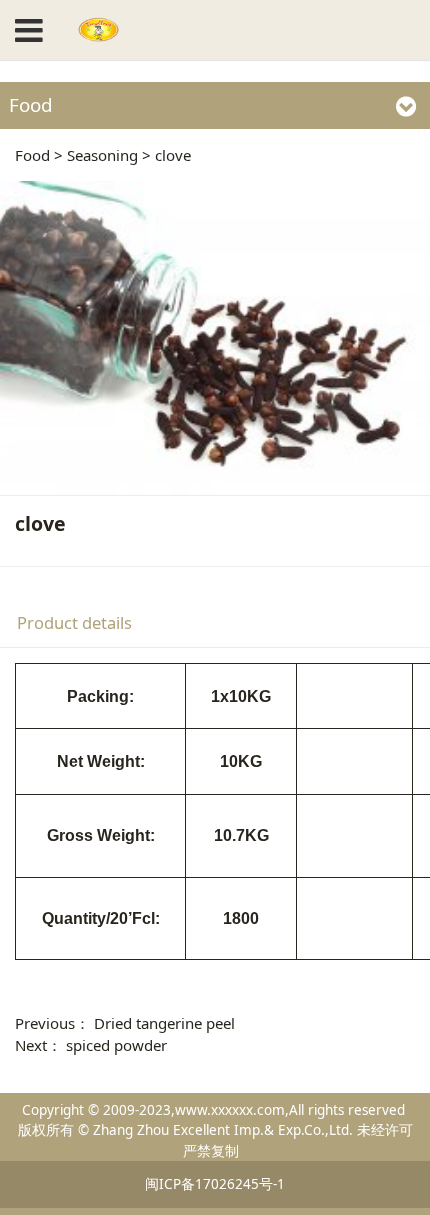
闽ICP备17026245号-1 (215, 1184)
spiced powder (116, 1045)
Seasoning (102, 155)
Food (32, 155)
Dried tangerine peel (164, 1023)
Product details (74, 622)
